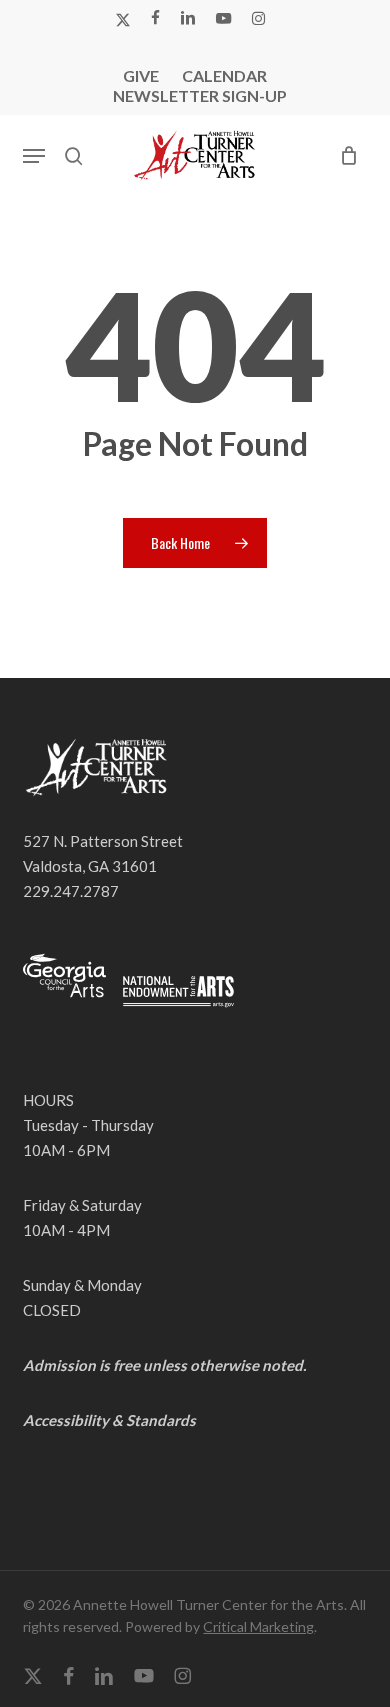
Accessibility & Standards (109, 1420)
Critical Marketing (258, 1626)
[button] (34, 156)
